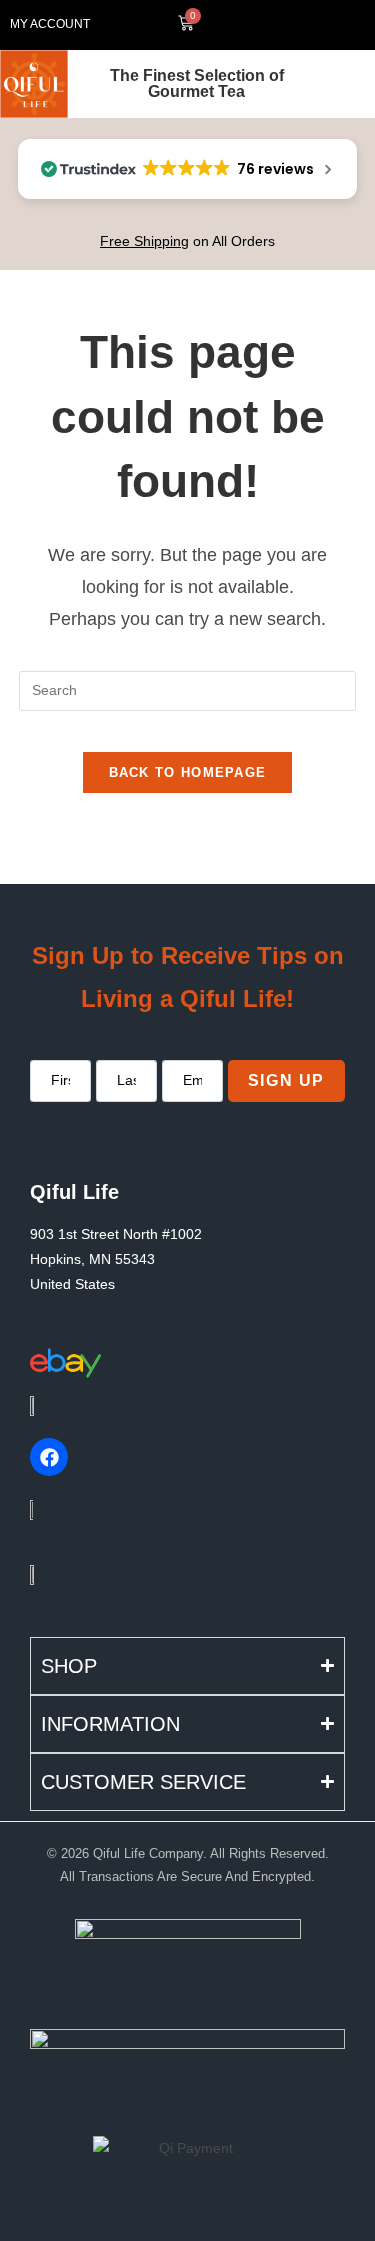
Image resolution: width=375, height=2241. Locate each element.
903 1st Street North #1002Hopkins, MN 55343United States (116, 1259)
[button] (297, 25)
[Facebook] (49, 1457)
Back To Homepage (188, 772)
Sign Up (286, 1080)
